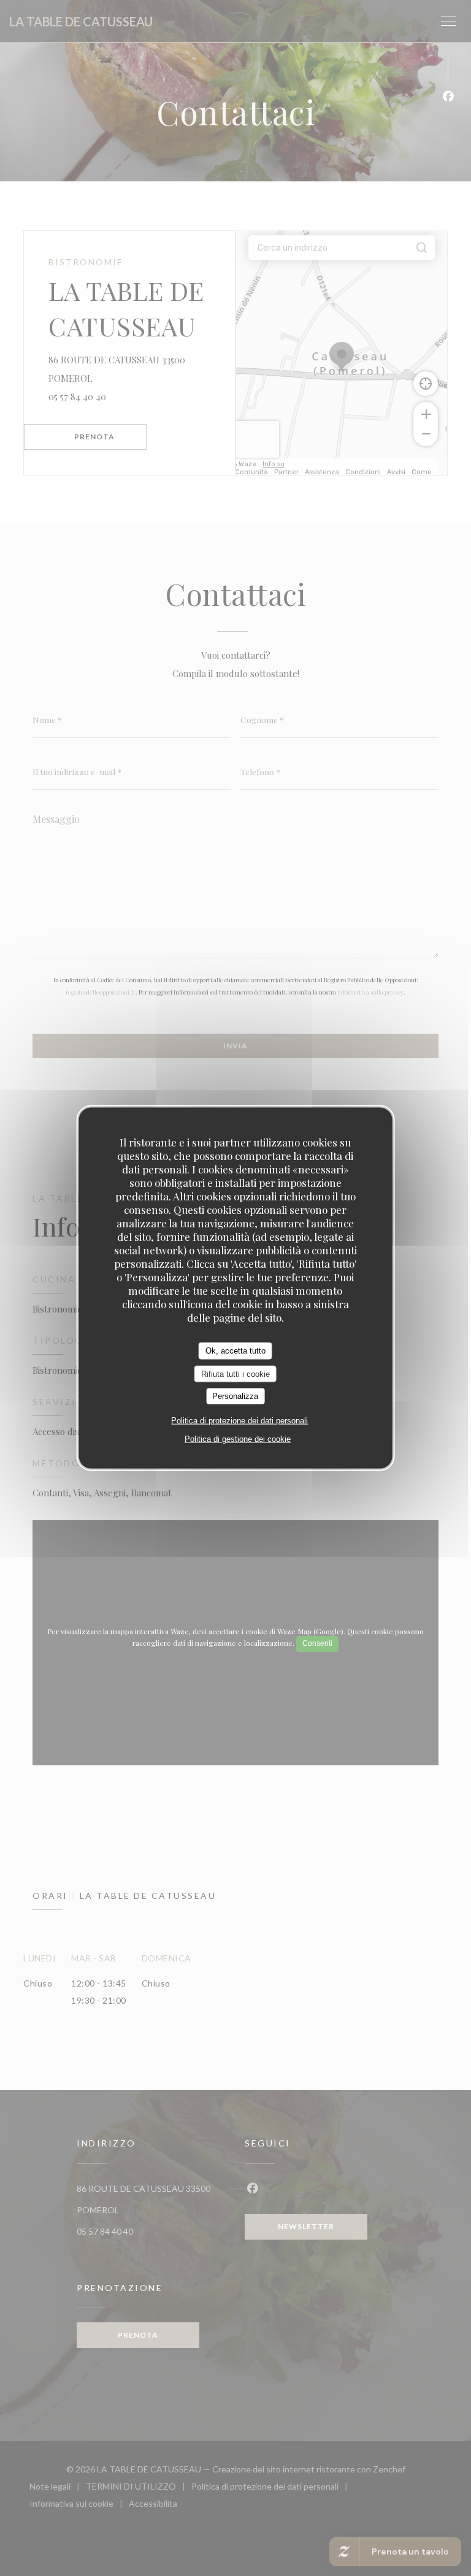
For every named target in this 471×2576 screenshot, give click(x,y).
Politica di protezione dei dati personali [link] (239, 1420)
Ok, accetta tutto (235, 1351)
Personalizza (235, 1396)
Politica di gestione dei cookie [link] (238, 1438)
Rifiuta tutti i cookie (235, 1373)
